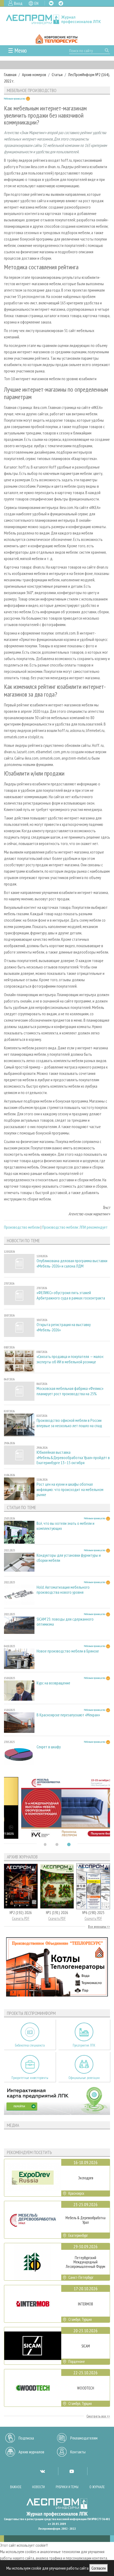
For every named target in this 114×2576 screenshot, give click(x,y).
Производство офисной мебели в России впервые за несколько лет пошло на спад (69, 1423)
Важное (16, 2487)
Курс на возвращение (53, 1683)
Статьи (57, 74)
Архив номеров (34, 74)
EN (36, 3)
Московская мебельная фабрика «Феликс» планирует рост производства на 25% (70, 1391)
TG (61, 3)
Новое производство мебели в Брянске (68, 1651)
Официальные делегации (84, 2078)
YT (72, 2471)
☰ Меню (17, 50)
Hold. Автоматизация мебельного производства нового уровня (63, 1590)
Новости (38, 2487)
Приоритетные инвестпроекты (30, 2078)
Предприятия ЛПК (84, 2045)
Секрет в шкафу (49, 1747)
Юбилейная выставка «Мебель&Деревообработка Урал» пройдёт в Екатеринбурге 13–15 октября (73, 1457)
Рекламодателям (84, 2438)
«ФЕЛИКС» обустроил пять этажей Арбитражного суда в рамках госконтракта (71, 1295)
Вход (18, 3)
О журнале (97, 2487)
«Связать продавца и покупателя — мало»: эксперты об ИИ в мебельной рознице (70, 1359)
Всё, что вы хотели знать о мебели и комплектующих (65, 1526)
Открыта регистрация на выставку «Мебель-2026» (64, 1327)
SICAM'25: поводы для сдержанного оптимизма (65, 1622)
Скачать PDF (21, 1918)
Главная (10, 74)
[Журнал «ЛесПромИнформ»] (57, 19)
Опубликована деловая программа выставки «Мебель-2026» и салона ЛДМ (72, 1263)
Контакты (78, 2452)
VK (51, 3)
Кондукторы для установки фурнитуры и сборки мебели (69, 1558)
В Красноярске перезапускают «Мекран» (68, 1715)
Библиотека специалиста (30, 2045)
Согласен (99, 2568)
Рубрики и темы (67, 2487)
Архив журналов (31, 2452)
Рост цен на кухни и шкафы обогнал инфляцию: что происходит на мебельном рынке (70, 1489)
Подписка (26, 2438)
